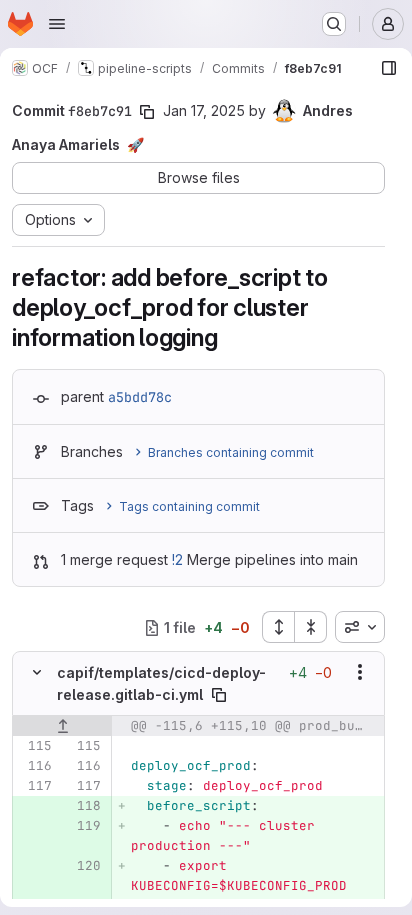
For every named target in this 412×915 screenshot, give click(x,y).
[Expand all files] (278, 627)
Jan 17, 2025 (204, 110)
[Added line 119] (84, 826)
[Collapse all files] (311, 627)
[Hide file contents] (37, 672)
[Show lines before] (62, 726)
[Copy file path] (219, 695)
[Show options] (360, 672)
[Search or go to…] (334, 24)
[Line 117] (35, 786)
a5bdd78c (140, 397)
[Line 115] (35, 746)
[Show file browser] (389, 68)
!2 (177, 559)
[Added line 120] (84, 866)
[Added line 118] (84, 806)
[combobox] (360, 627)
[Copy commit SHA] (147, 112)
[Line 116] (35, 766)
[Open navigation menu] (57, 24)
